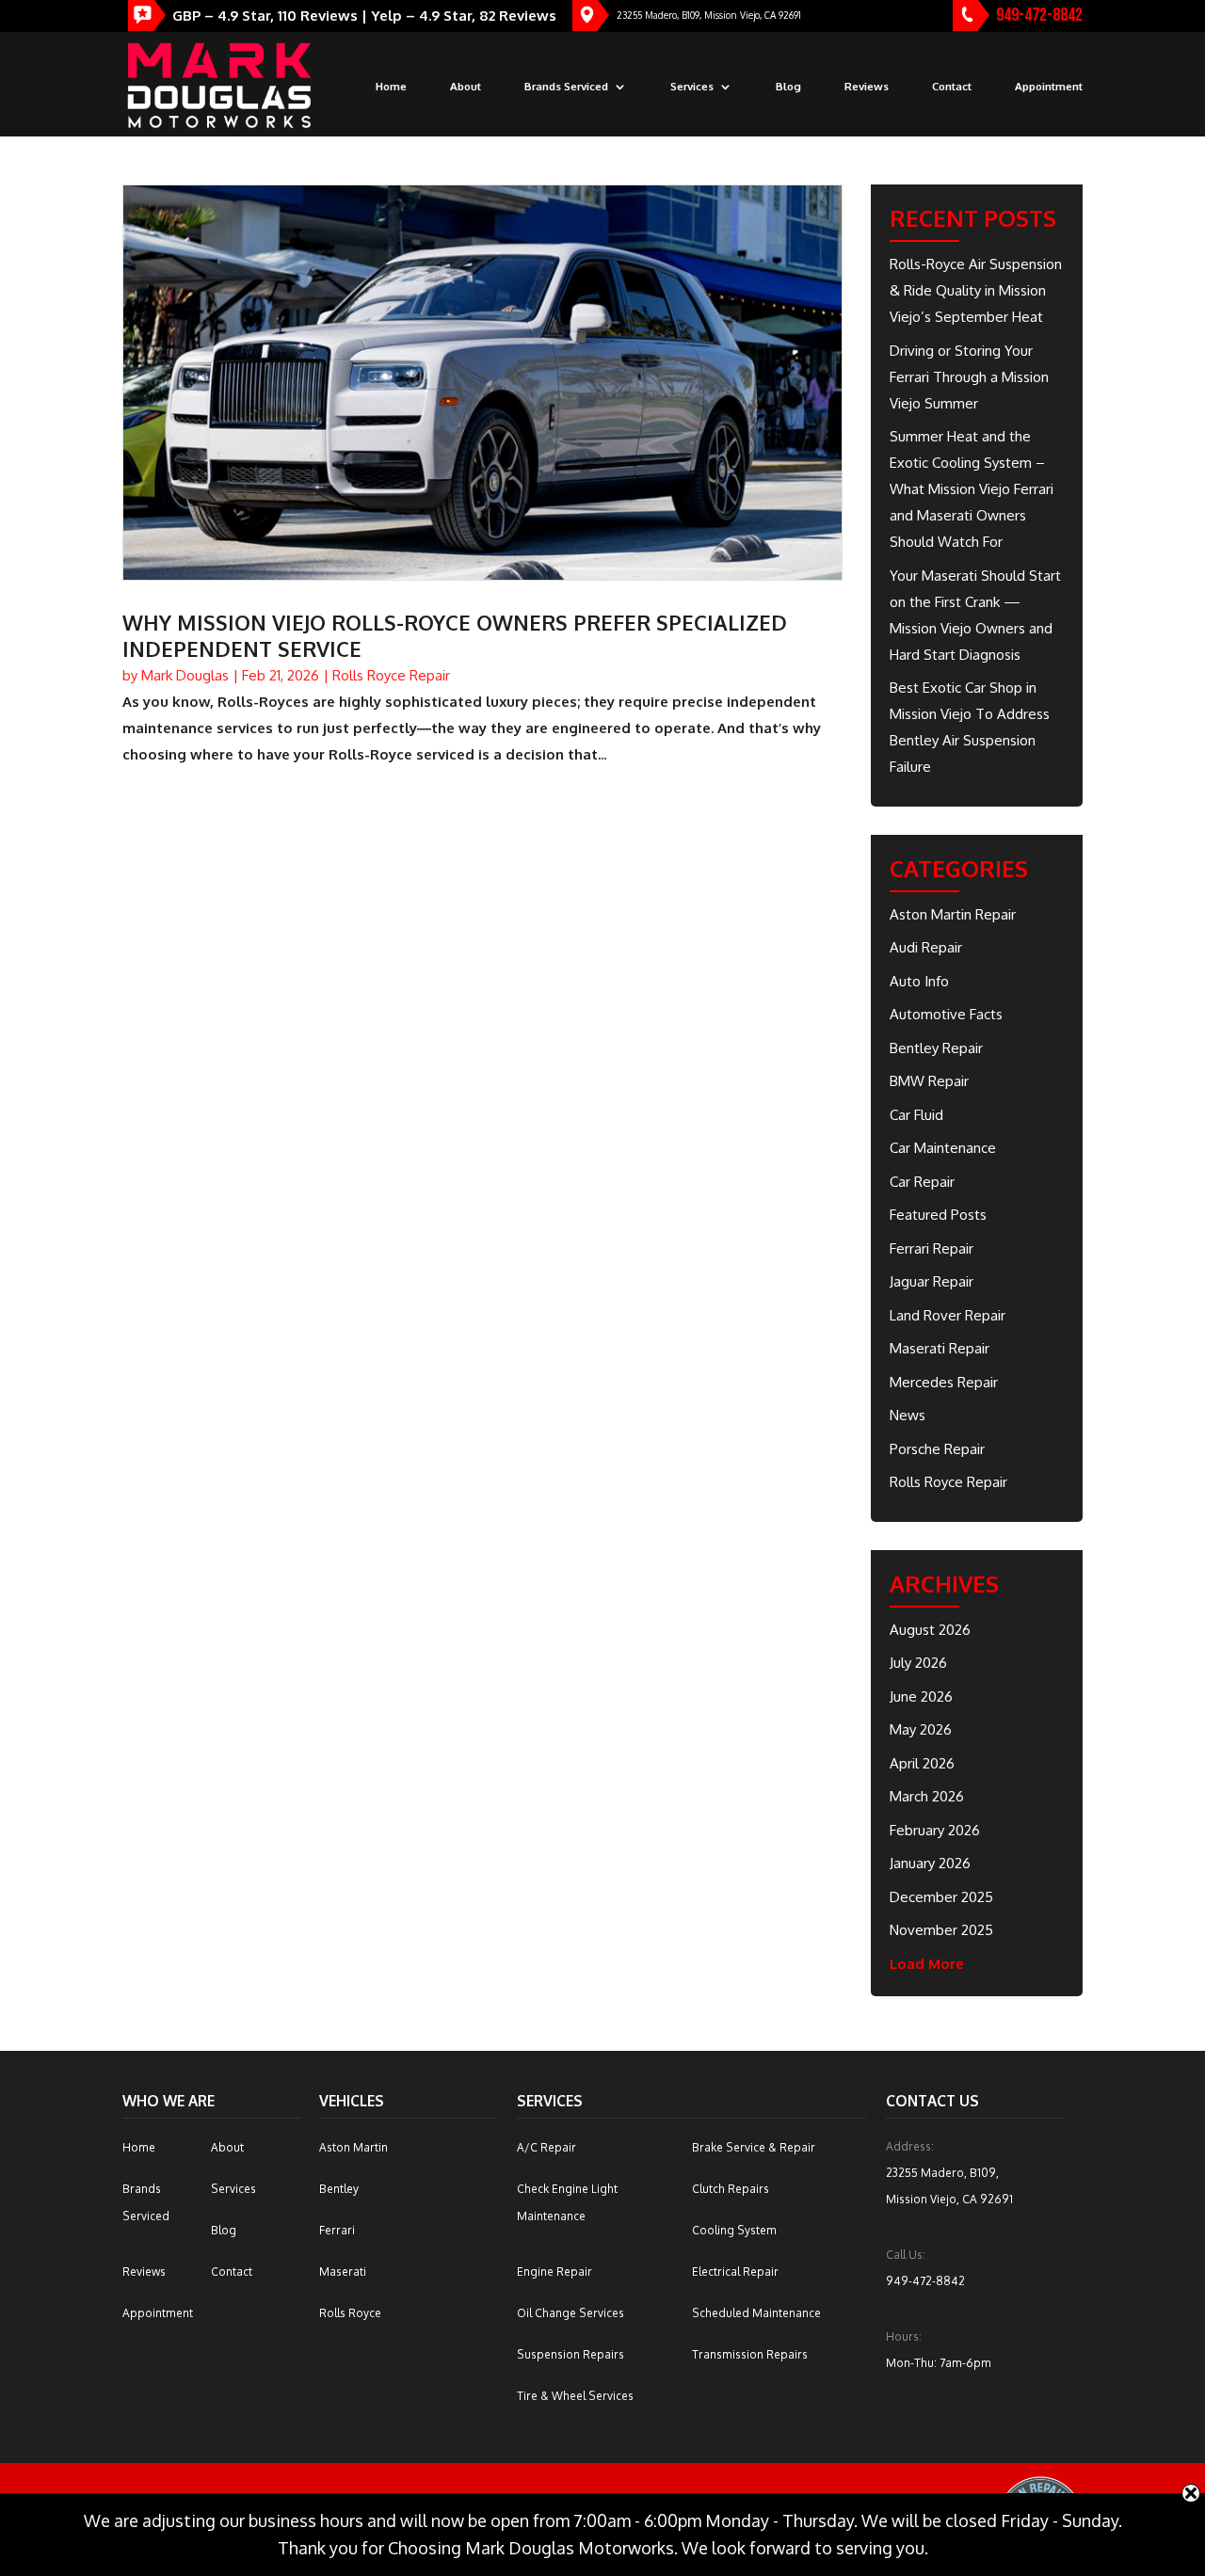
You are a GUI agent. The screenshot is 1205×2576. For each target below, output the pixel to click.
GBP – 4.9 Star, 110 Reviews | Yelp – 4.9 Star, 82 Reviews (364, 16)
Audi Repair (926, 947)
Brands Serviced (566, 87)
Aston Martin (353, 2147)
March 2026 (927, 1796)
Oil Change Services (570, 2313)
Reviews (867, 87)
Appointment (1049, 87)
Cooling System (734, 2230)
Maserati (343, 2272)
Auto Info (919, 981)
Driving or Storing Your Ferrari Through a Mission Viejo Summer (969, 377)
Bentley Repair (936, 1048)
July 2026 (918, 1663)
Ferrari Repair (932, 1248)
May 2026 (921, 1729)
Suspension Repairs (570, 2354)
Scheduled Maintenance (756, 2313)
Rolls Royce (350, 2313)
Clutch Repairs (731, 2189)
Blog (788, 87)
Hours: (904, 2336)
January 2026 (930, 1863)
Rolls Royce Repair (391, 675)
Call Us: (906, 2255)
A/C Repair (546, 2147)
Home (391, 87)
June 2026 (921, 1696)
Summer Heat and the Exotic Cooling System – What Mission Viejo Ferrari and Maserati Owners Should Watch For (972, 489)
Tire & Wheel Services (575, 2396)
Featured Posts (938, 1215)
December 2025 (941, 1897)
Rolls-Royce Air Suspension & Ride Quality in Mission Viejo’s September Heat (976, 290)
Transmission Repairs (750, 2354)
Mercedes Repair (944, 1382)
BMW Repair (929, 1081)
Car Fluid (916, 1115)
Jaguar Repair (932, 1281)
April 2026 (922, 1763)
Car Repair (922, 1182)
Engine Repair (554, 2272)
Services (692, 87)
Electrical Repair (735, 2272)
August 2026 (930, 1630)
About (466, 87)
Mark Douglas (185, 675)
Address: (910, 2146)
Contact (952, 87)
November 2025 (941, 1930)
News (908, 1415)
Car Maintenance (943, 1148)
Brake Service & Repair (754, 2147)
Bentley (339, 2189)
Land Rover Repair (948, 1315)
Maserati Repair (940, 1348)
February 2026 (935, 1830)
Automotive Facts (946, 1014)
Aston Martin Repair (953, 914)
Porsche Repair (937, 1449)
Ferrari (337, 2230)
